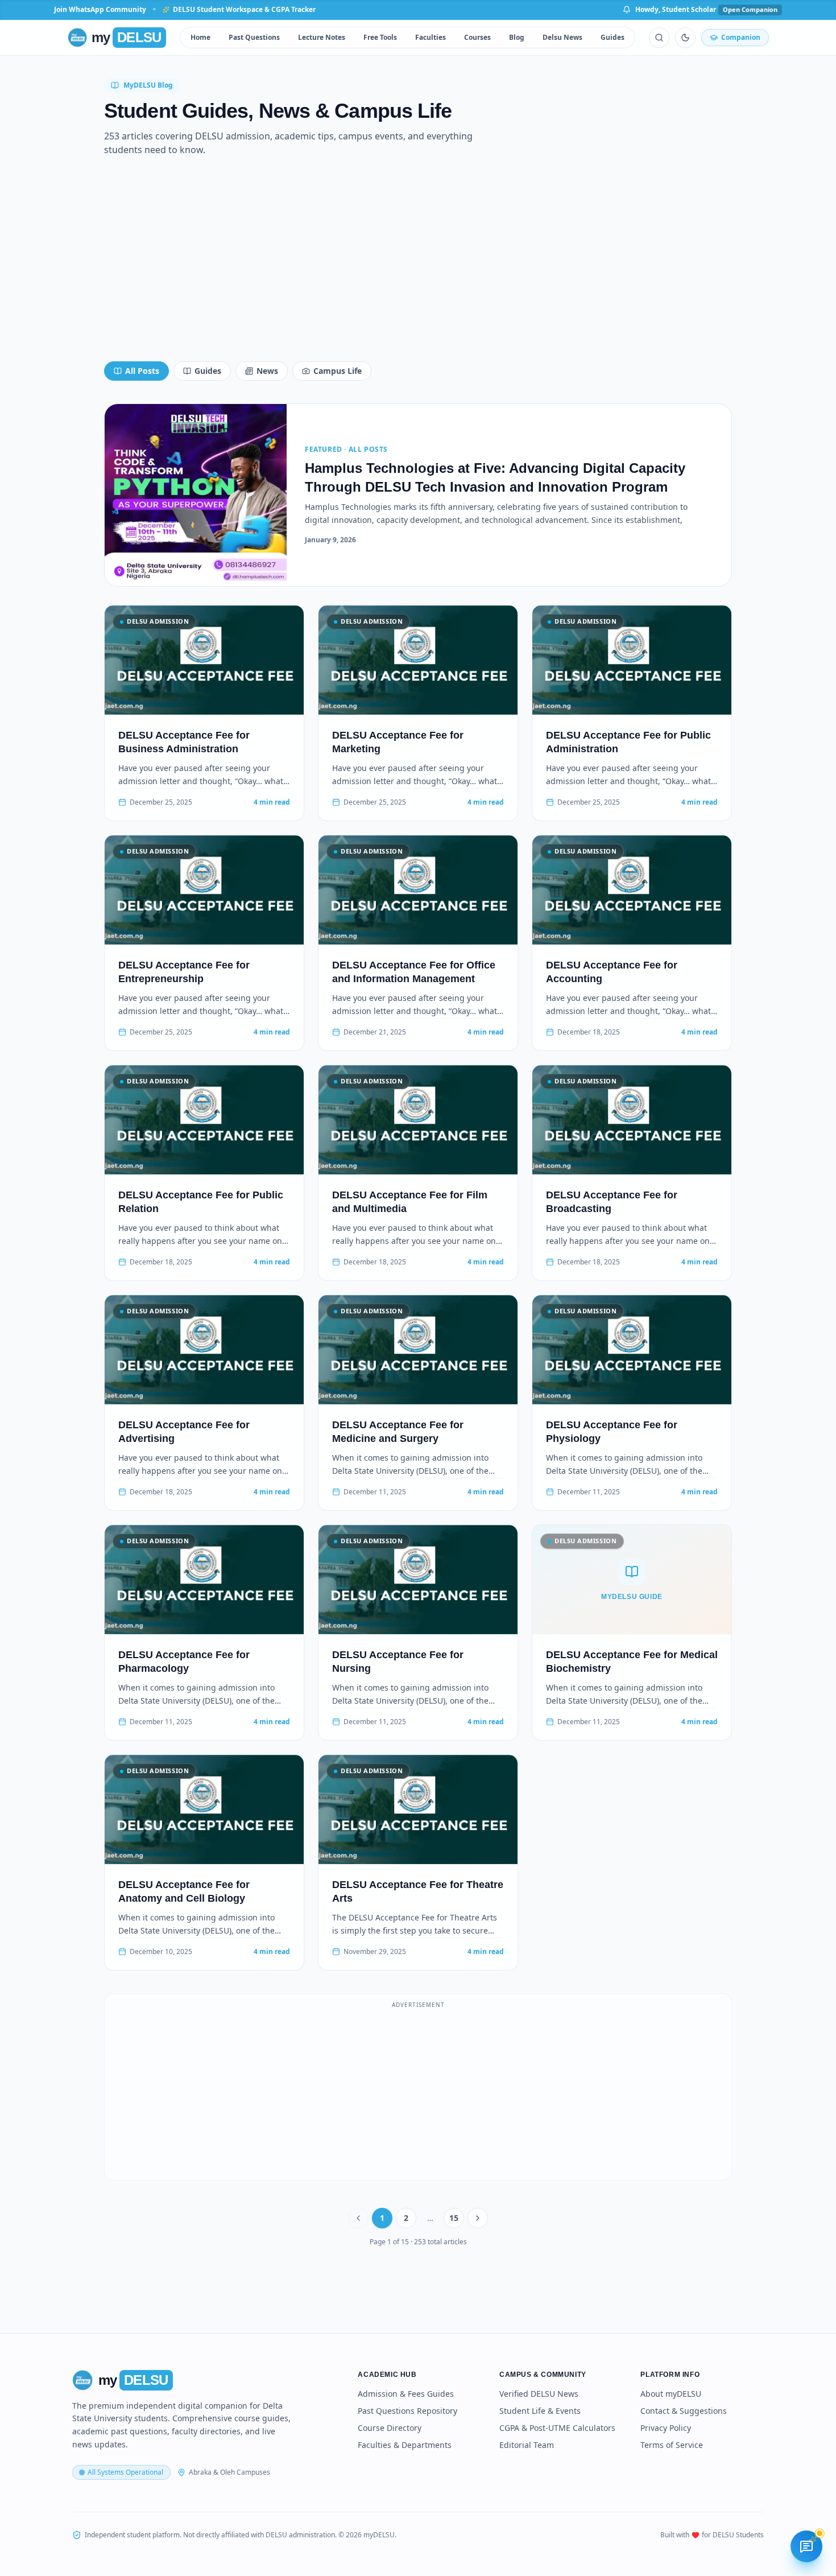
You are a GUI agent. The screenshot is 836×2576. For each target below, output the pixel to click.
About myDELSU (671, 2394)
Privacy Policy (666, 2428)
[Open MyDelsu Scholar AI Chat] (806, 2546)
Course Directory (390, 2428)
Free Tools (380, 37)
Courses (477, 37)
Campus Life (338, 371)
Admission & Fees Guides (406, 2394)
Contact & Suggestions (684, 2411)
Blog (517, 37)
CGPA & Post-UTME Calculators (557, 2428)
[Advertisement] (418, 263)
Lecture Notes (322, 37)
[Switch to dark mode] (685, 38)
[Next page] (478, 2218)
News (267, 371)
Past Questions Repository (407, 2411)
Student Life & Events (540, 2411)
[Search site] (659, 38)
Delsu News (562, 37)
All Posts (142, 371)
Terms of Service (672, 2445)
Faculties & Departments (405, 2445)
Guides (612, 37)
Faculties (431, 37)
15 (454, 2218)
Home (200, 37)
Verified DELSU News (539, 2394)
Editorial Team (527, 2445)
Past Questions (254, 37)
